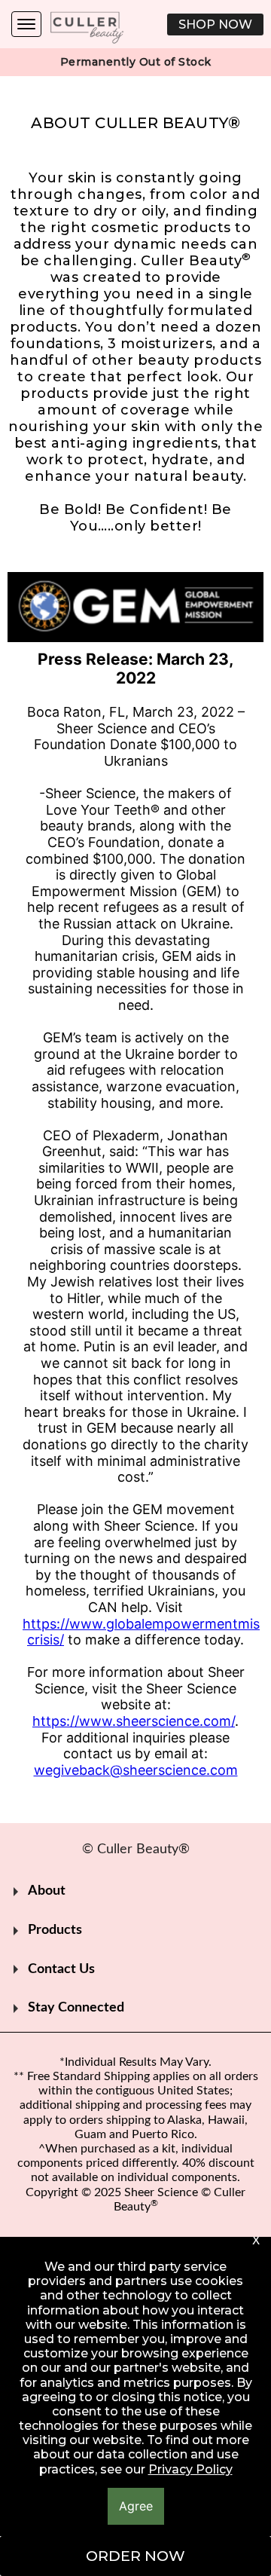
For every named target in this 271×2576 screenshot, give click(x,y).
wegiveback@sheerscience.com (136, 1770)
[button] (215, 24)
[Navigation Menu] (26, 24)
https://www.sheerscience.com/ (134, 1721)
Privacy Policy (190, 2469)
